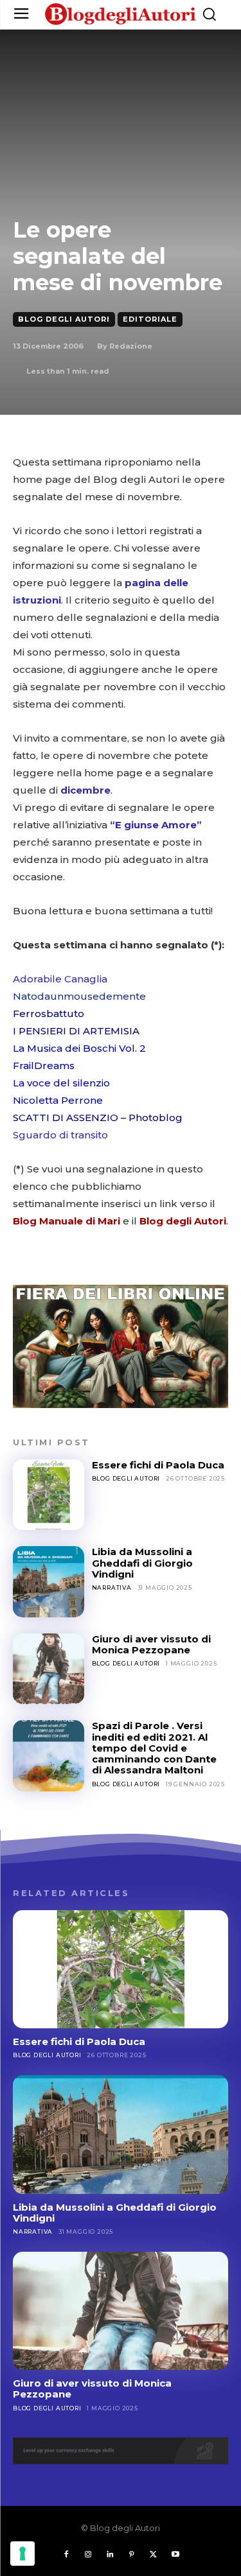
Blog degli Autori (64, 319)
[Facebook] (66, 2555)
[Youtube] (175, 2555)
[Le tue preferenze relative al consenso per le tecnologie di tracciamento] (22, 2554)
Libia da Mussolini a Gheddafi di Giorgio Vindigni (142, 1563)
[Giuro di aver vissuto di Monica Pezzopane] (49, 1669)
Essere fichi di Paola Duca (158, 1465)
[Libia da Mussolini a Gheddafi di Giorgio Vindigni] (49, 1582)
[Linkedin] (110, 2555)
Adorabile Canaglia (60, 979)
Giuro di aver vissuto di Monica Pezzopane (151, 1644)
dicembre (85, 790)
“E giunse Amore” (156, 825)
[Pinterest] (132, 2555)
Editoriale (150, 319)
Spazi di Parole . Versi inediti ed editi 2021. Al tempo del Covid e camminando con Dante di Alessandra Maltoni (154, 1748)
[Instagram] (88, 2555)
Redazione (131, 346)
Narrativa (112, 1588)
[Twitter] (154, 2555)
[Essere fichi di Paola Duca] (49, 1495)
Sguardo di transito (60, 1135)
